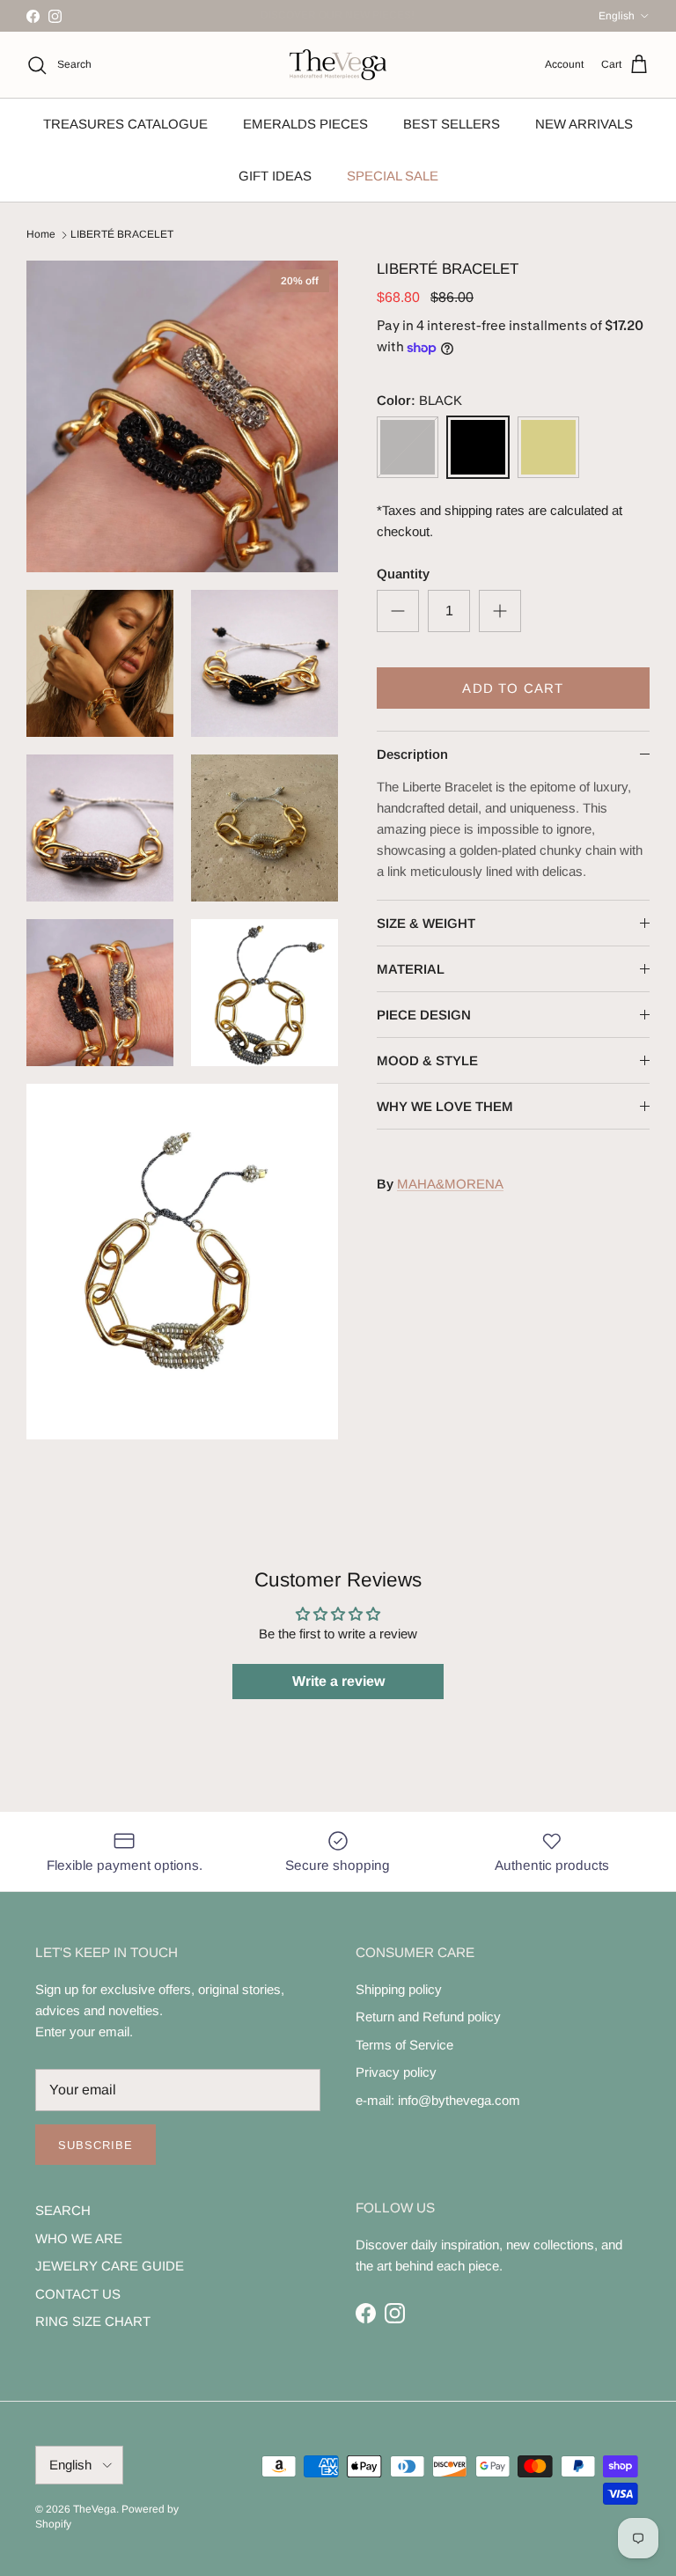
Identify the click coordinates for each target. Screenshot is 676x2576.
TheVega (95, 2509)
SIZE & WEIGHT (426, 923)
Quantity (403, 574)
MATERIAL (411, 969)
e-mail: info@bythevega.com (438, 2100)
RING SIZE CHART (93, 2321)
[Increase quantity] (500, 611)
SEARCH (63, 2210)
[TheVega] (338, 65)
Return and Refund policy (428, 2017)
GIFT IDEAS (275, 176)
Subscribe (96, 2145)
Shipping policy (399, 1989)
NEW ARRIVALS (584, 124)
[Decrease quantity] (398, 611)
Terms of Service (404, 2045)
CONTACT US (78, 2294)
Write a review (338, 1681)
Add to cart (513, 688)
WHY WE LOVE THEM (445, 1106)
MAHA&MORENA (450, 1184)
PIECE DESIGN (424, 1015)
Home (41, 235)
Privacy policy (396, 2072)
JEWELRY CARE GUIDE (110, 2266)
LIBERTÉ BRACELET (122, 235)
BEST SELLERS (452, 124)
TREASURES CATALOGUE (125, 124)
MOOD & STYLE (427, 1060)
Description (412, 754)
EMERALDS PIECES (305, 124)
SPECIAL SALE (393, 176)
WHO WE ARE (79, 2238)
